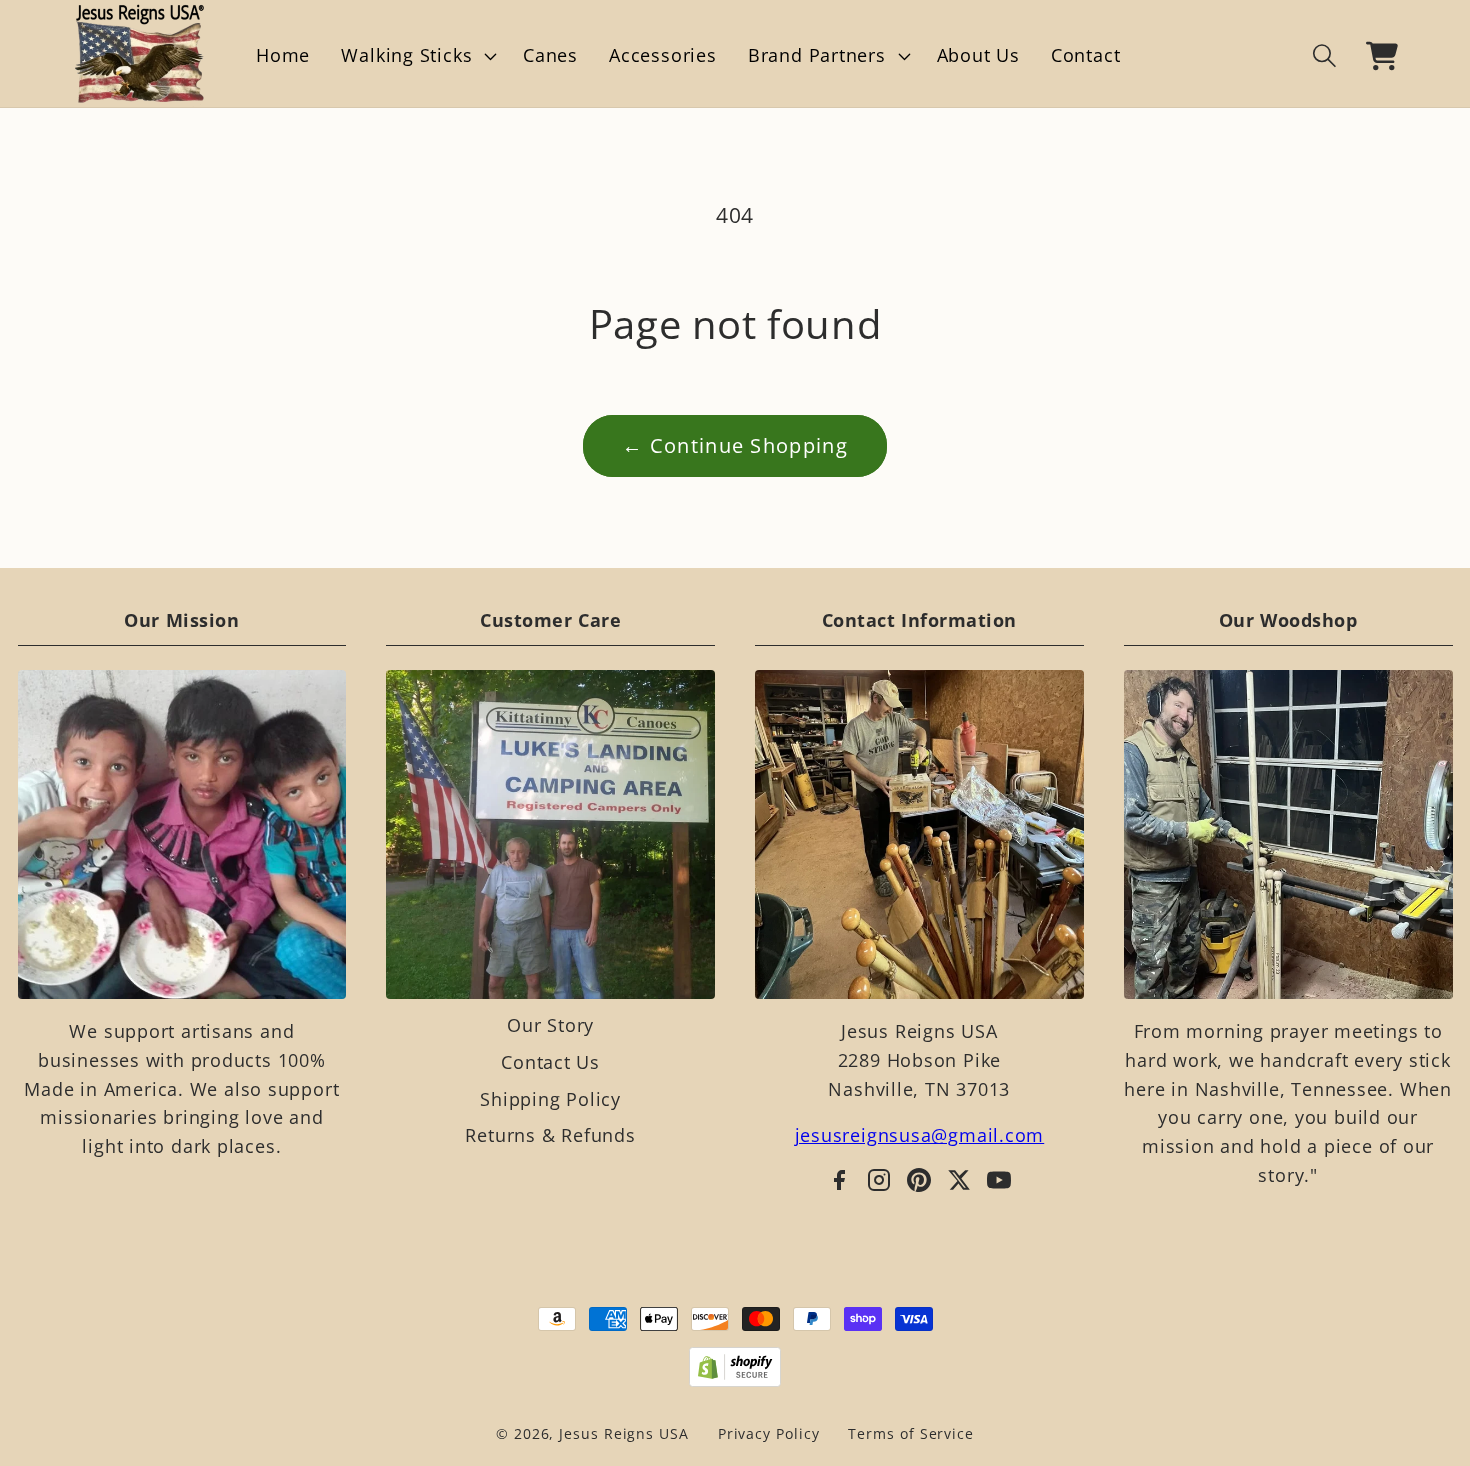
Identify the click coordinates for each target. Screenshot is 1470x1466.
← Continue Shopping (735, 445)
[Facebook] (839, 1180)
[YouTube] (999, 1180)
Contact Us (550, 1062)
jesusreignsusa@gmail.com (920, 1135)
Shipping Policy (550, 1099)
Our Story (550, 1025)
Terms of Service (911, 1433)
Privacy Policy (769, 1433)
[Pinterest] (919, 1180)
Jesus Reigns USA (624, 1433)
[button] (417, 56)
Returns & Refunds (550, 1135)
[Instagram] (879, 1180)
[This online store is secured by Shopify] (735, 1367)
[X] (959, 1180)
